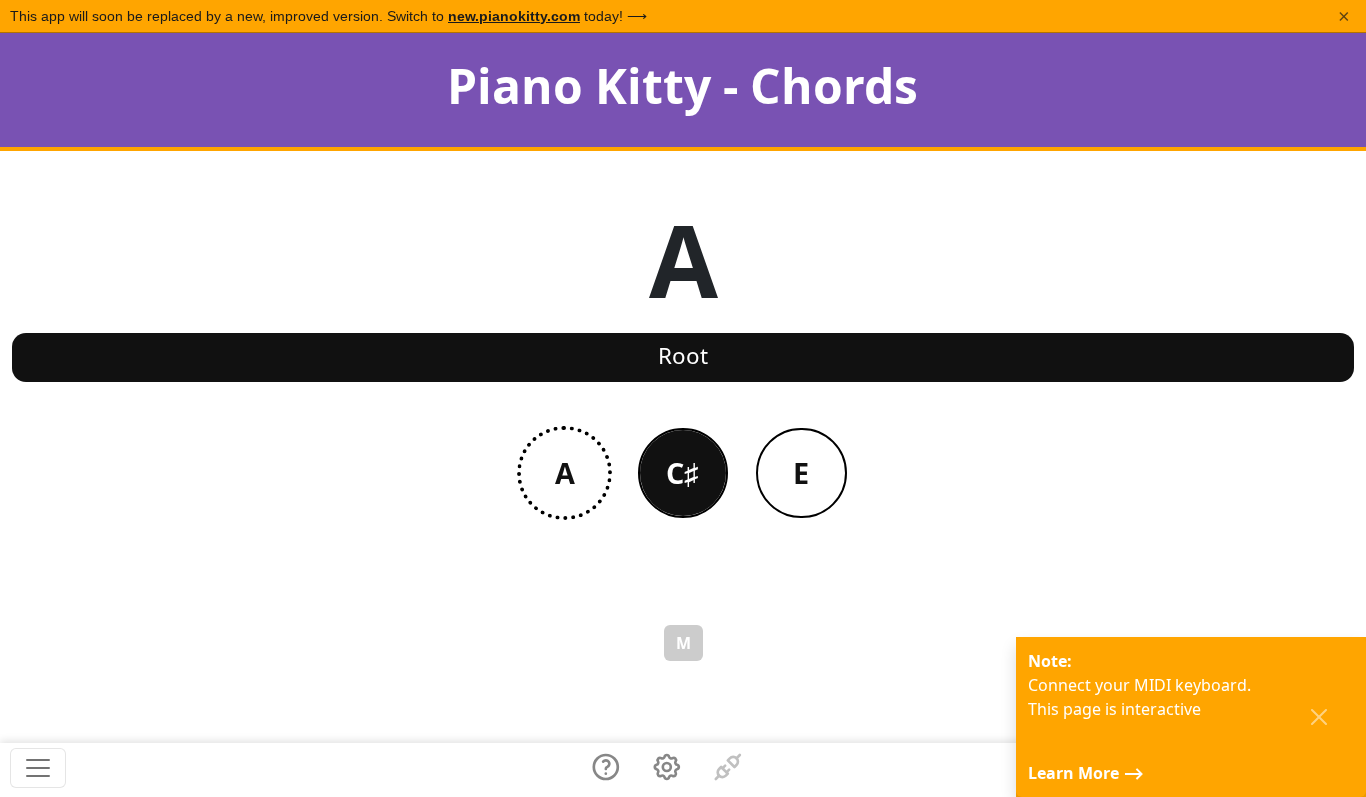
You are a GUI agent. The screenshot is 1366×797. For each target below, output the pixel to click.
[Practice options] (667, 770)
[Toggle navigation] (38, 768)
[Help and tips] (606, 770)
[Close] (1319, 717)
